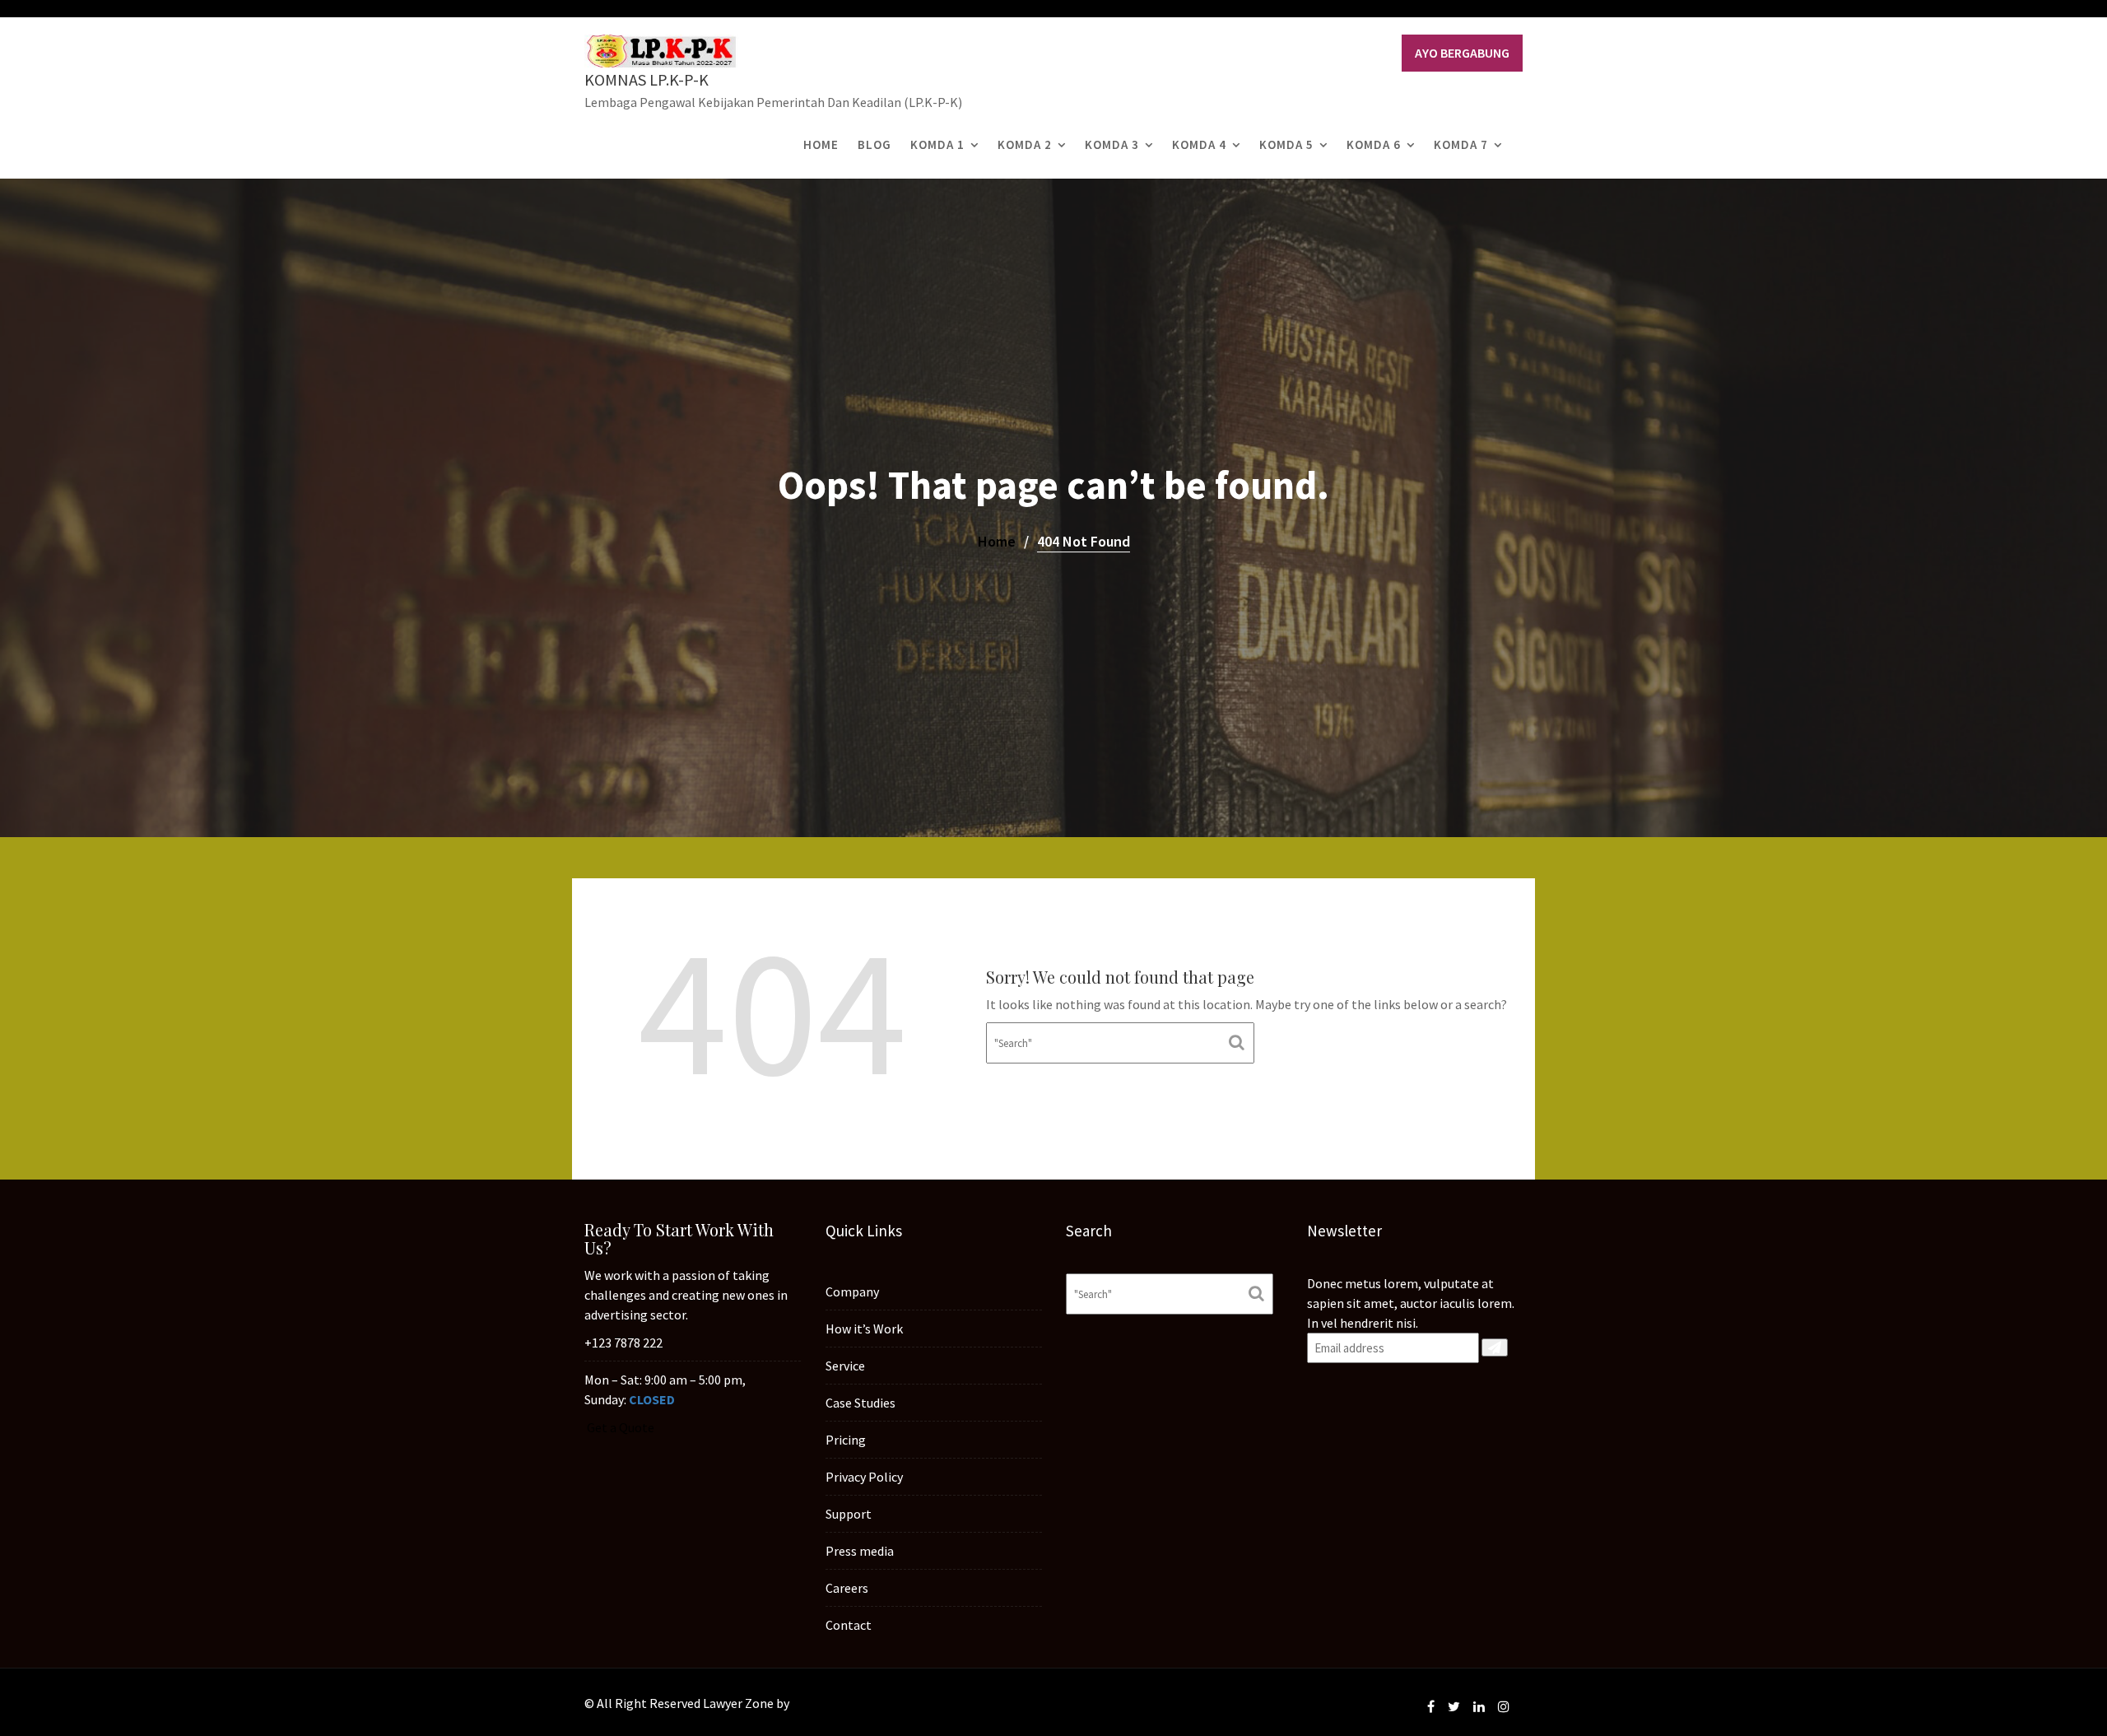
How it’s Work (864, 1329)
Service (845, 1366)
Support (849, 1514)
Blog (874, 144)
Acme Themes (832, 1703)
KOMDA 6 (1374, 144)
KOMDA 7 (1461, 144)
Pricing (846, 1440)
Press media (860, 1551)
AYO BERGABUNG (1462, 53)
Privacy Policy (864, 1477)
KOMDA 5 (1286, 144)
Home (821, 144)
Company (852, 1292)
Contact (849, 1625)
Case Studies (860, 1403)
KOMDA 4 (1199, 144)
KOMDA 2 (1025, 144)
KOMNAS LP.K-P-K (647, 79)
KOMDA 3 (1112, 144)
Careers (847, 1588)
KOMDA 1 (937, 144)
